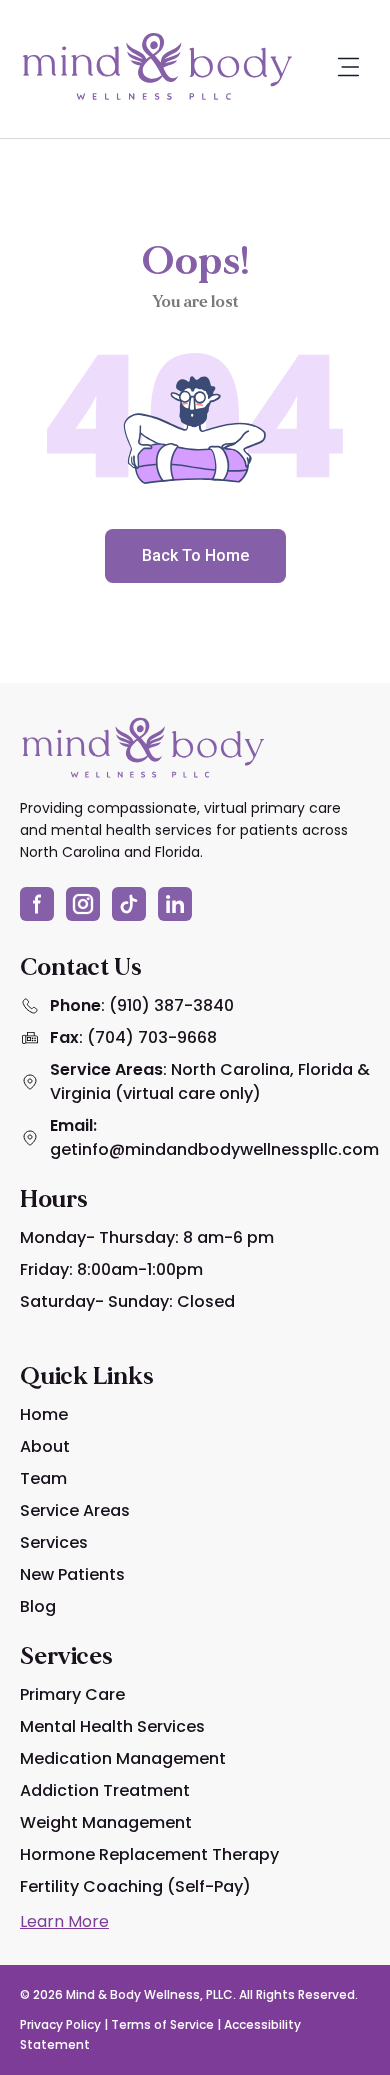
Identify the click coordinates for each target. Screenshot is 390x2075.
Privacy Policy (60, 2024)
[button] (347, 69)
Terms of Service (162, 2024)
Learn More (64, 1921)
